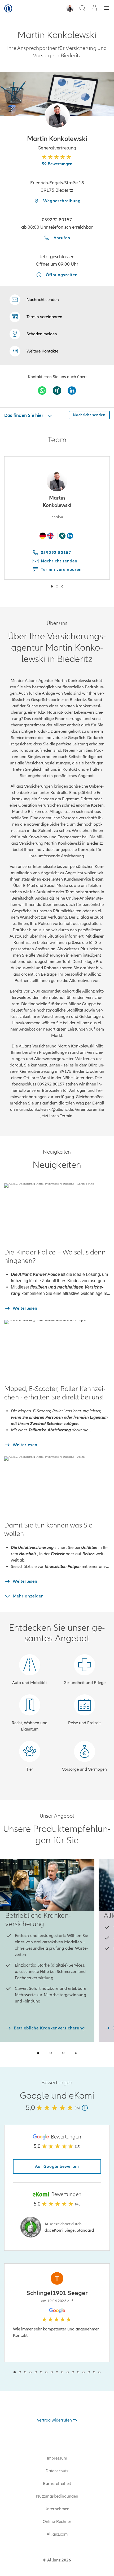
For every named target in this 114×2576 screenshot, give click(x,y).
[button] (57, 116)
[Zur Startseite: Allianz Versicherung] (8, 8)
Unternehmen (57, 2509)
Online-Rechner (57, 2522)
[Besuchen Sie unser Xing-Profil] (57, 391)
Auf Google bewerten (57, 2166)
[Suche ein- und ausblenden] (82, 9)
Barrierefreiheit (57, 2484)
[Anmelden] (94, 8)
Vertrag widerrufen (54, 2420)
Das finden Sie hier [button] (24, 415)
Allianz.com (57, 2534)
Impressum (57, 2458)
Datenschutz (57, 2471)
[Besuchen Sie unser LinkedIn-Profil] (72, 391)
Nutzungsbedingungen (57, 2496)
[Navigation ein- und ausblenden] (107, 9)
